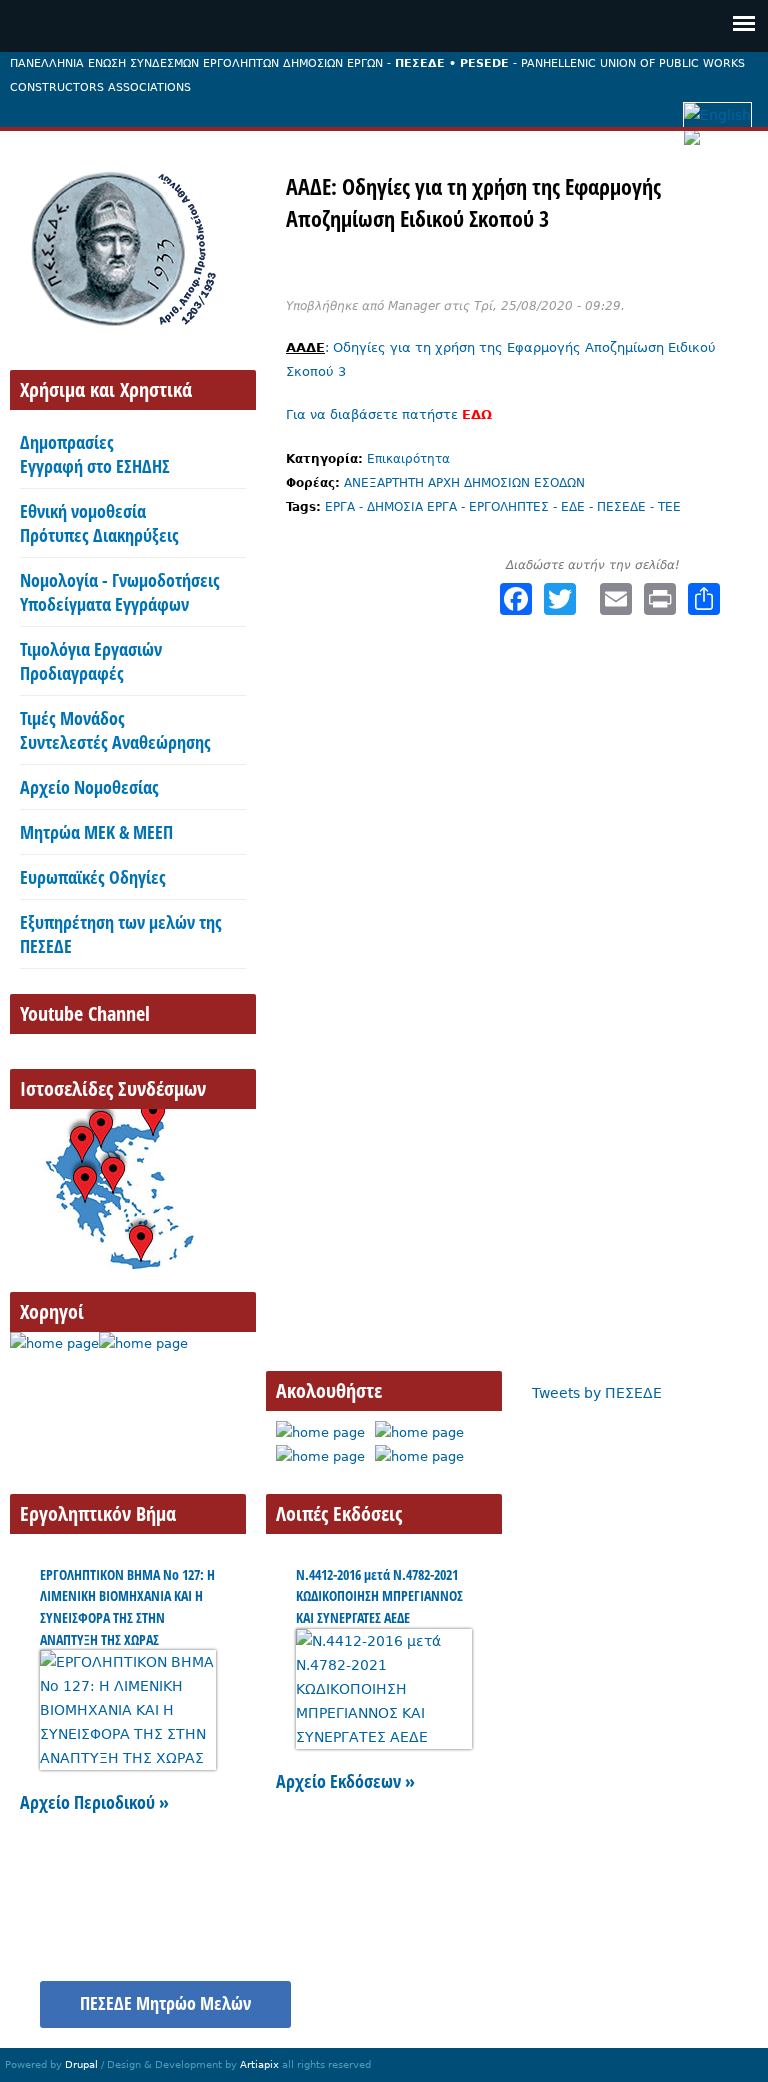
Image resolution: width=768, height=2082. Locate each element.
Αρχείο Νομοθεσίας (89, 787)
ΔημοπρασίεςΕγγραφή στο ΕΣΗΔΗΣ (95, 454)
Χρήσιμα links (685, 1993)
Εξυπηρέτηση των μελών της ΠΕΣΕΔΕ (121, 934)
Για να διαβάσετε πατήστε (389, 414)
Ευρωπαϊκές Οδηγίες (93, 877)
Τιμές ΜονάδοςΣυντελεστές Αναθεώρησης (115, 730)
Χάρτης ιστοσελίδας (538, 1993)
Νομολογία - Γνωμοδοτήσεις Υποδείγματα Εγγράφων (120, 592)
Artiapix (259, 2064)
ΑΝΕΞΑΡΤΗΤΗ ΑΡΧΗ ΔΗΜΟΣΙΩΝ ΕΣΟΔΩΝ (464, 483)
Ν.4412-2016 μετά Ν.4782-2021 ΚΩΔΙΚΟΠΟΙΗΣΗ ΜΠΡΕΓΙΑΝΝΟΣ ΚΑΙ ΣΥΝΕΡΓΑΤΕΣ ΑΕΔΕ (379, 1596)
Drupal (81, 2064)
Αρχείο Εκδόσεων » (345, 1781)
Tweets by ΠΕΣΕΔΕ (597, 1393)
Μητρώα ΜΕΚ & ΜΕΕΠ (96, 832)
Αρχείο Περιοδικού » (94, 1802)
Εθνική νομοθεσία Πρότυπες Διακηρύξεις (99, 523)
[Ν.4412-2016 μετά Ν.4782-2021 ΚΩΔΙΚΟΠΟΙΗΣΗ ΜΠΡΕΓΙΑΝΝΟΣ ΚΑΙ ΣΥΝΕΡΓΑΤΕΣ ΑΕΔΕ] (384, 1737)
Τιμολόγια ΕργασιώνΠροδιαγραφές (91, 661)
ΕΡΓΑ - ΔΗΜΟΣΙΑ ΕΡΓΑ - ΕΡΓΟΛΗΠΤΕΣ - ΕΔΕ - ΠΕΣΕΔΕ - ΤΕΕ (503, 507)
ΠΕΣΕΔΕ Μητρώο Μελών (165, 2003)
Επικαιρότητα (408, 459)
